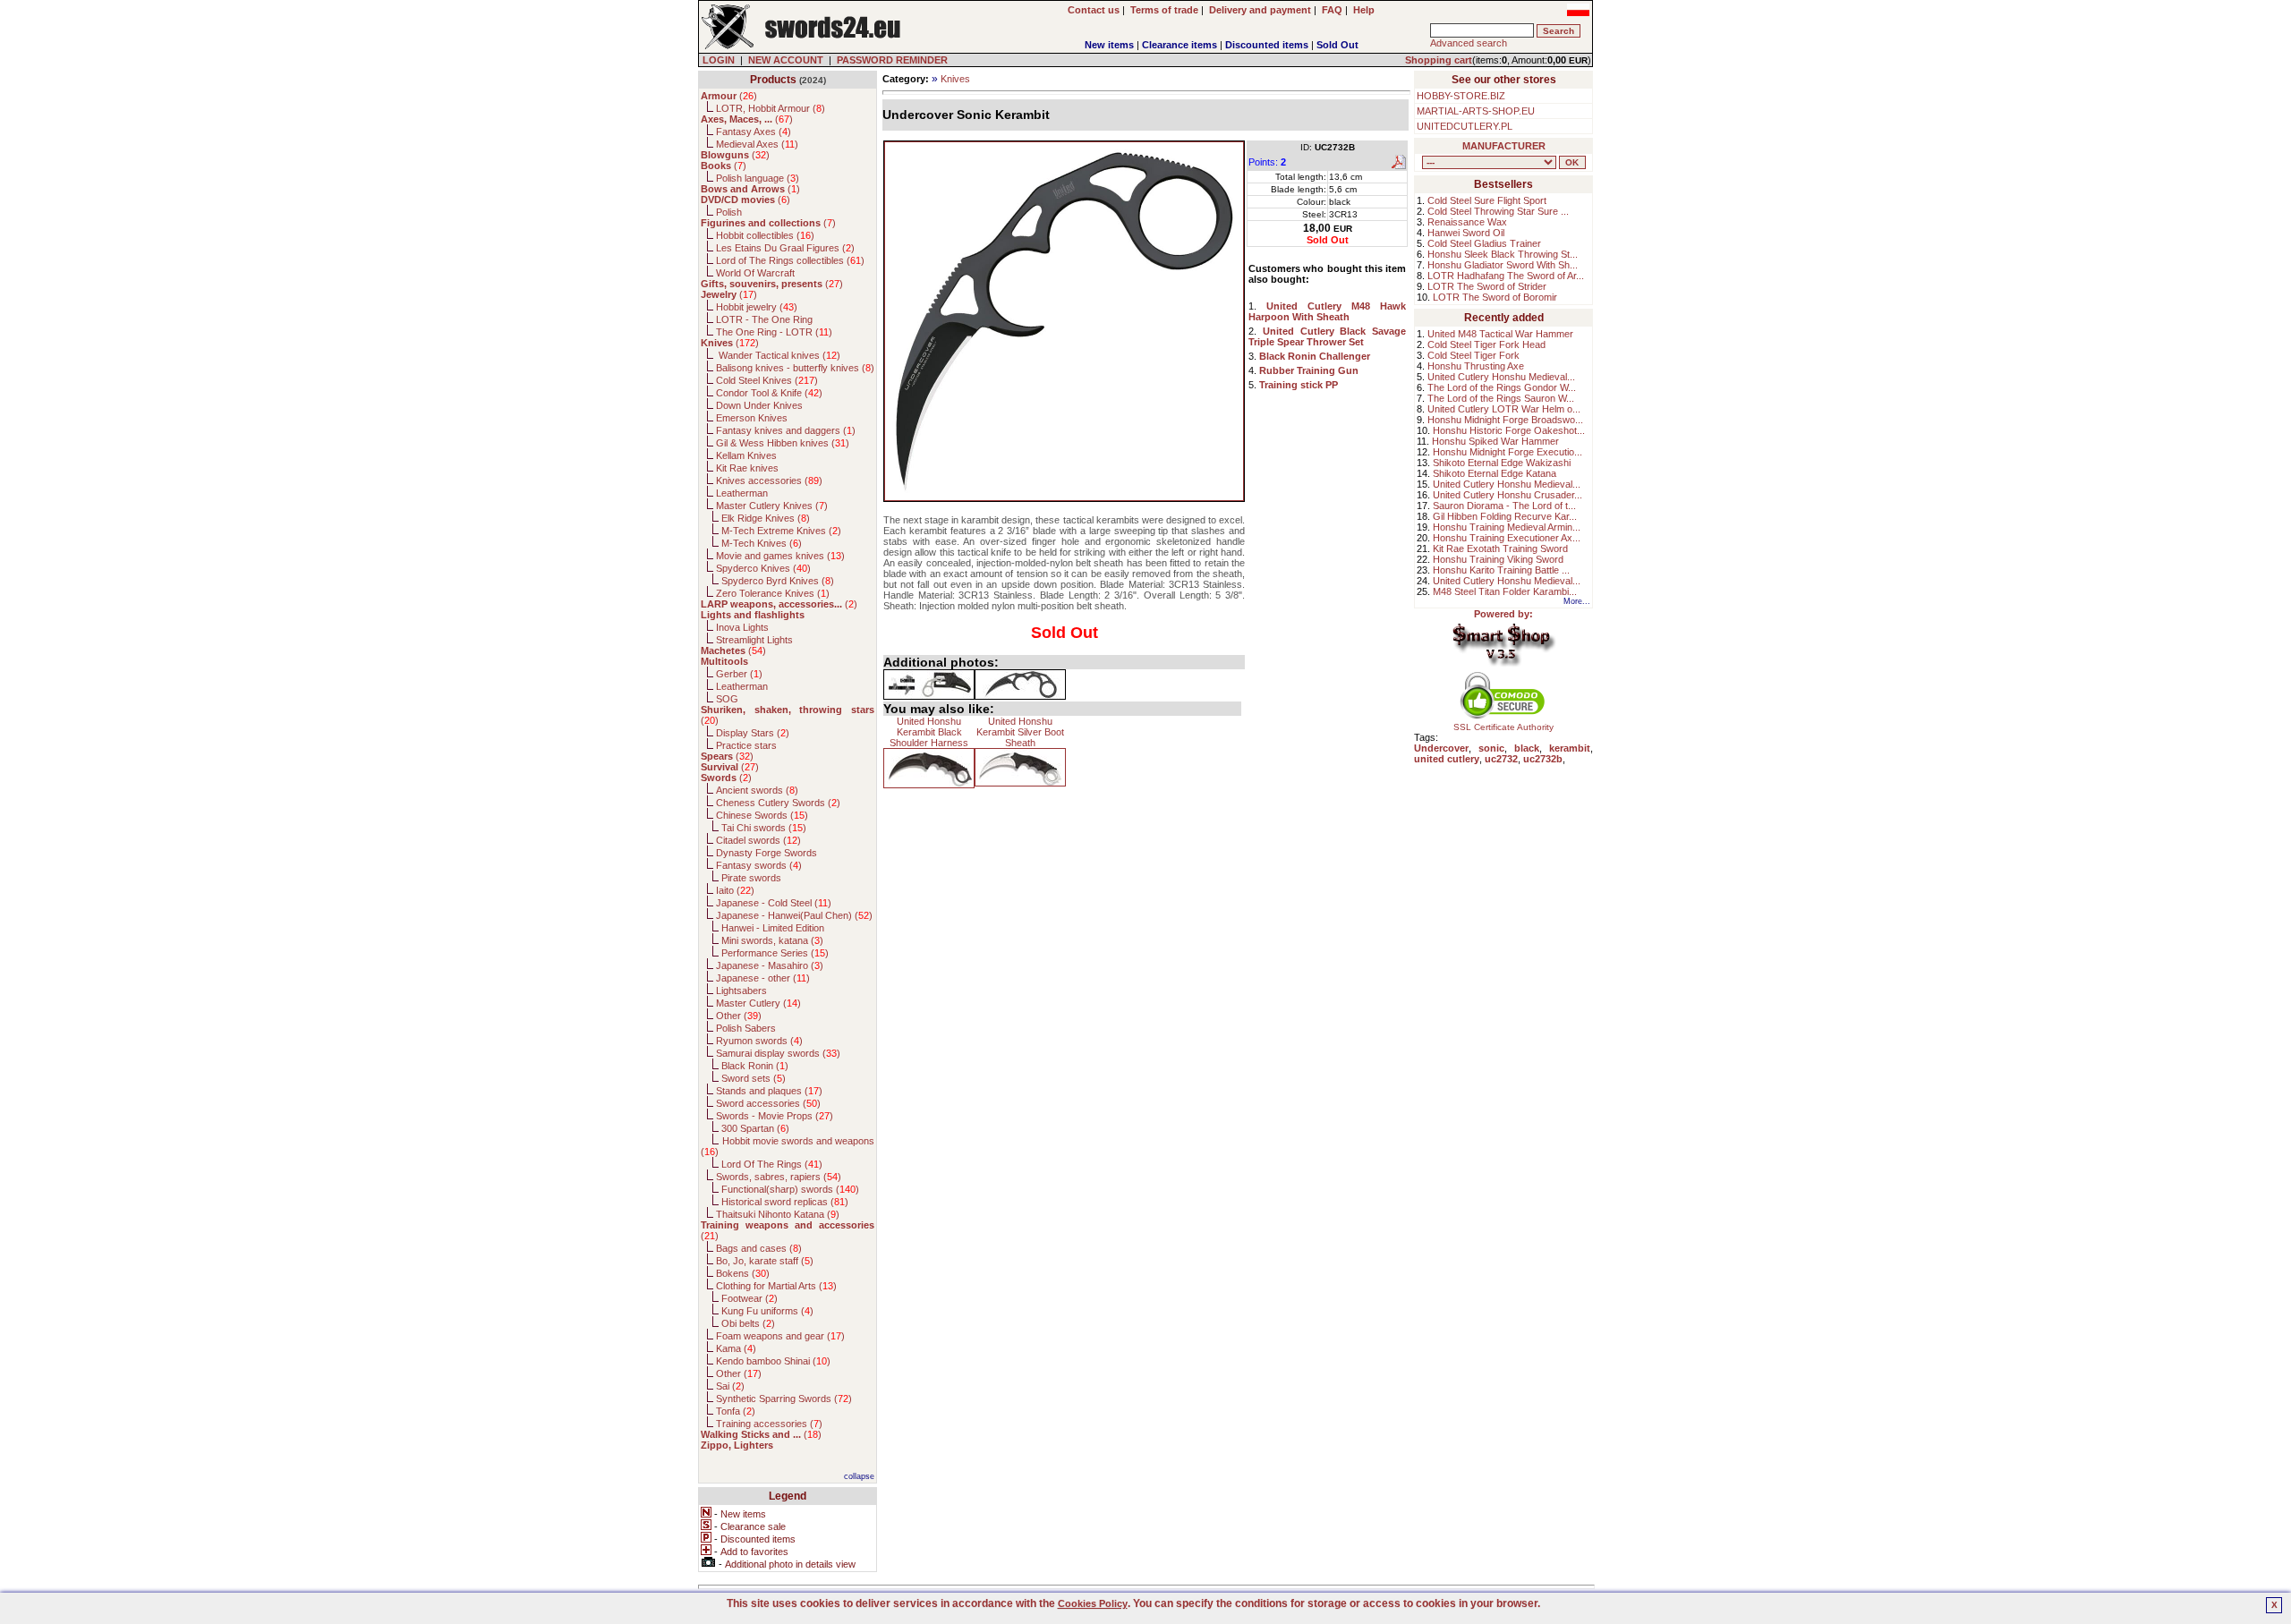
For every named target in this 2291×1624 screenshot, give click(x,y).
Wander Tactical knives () (778, 355)
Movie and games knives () (780, 556)
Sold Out (1337, 45)
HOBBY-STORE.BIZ (1461, 96)
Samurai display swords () (778, 1053)
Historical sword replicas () (785, 1202)
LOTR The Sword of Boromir (1495, 297)
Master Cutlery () (758, 1003)
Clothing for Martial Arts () (776, 1286)
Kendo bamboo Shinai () (773, 1361)
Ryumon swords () (759, 1041)
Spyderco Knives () (763, 568)
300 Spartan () (755, 1128)
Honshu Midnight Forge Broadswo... (1505, 420)
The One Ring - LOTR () (774, 332)
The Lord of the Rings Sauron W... (1501, 398)
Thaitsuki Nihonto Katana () (778, 1214)
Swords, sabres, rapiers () (779, 1177)
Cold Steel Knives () (767, 380)
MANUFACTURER (1504, 146)
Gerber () (739, 674)
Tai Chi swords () (764, 828)
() (729, 96)
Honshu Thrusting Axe (1476, 366)
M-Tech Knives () (762, 543)
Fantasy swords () (759, 865)
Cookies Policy (1093, 1603)
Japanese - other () (763, 978)
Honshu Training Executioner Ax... (1507, 538)
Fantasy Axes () (754, 132)
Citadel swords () (758, 840)
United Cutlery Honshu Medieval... (1501, 377)
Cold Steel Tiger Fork (1473, 355)
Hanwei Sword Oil (1466, 233)
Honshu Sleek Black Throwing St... (1503, 254)
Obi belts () (748, 1323)
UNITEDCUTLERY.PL (1465, 126)
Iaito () (735, 890)
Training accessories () (769, 1424)
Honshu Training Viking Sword (1498, 559)
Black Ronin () (755, 1066)
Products (773, 80)
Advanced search (1469, 43)
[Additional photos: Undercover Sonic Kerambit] (929, 684)
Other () (739, 1016)
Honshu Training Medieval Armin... (1507, 527)
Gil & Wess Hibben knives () (783, 443)
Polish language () (758, 178)
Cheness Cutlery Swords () (778, 803)
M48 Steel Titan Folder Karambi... (1505, 591)
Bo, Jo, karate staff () (765, 1261)
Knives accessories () (769, 480)
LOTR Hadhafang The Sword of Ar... (1506, 276)
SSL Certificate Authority (1503, 727)
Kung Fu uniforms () (767, 1311)
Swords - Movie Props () (775, 1116)
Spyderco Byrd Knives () (778, 581)
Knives (955, 79)
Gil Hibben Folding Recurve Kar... (1505, 516)
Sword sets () (754, 1078)
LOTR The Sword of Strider (1487, 286)
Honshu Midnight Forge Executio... (1507, 452)
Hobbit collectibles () (765, 235)
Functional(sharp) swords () (790, 1189)
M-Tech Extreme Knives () (781, 531)
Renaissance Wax (1467, 222)
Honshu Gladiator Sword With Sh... (1503, 265)
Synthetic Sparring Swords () (784, 1399)
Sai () (730, 1386)
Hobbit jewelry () (757, 307)
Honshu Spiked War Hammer (1495, 441)
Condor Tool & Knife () (769, 393)
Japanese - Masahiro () (770, 965)
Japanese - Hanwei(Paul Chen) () (794, 915)
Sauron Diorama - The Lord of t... (1504, 506)
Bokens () (743, 1273)
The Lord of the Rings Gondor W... (1502, 387)
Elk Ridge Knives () (766, 518)
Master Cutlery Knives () (772, 506)
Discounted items (1267, 45)
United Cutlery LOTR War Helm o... (1504, 409)
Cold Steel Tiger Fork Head (1486, 344)
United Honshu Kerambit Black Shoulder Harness (929, 732)
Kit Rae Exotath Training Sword (1500, 548)
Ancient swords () (757, 790)
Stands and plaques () (769, 1091)
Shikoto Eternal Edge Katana (1495, 473)
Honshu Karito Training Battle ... (1501, 570)
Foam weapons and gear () (780, 1336)
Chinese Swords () (762, 815)
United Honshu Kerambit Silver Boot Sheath (1020, 732)
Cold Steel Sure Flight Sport (1487, 200)
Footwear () (749, 1298)
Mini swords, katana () (772, 940)
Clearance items (1180, 45)
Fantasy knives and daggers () (786, 430)
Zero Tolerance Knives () (773, 593)
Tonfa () (736, 1411)
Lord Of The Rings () (772, 1164)
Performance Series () (775, 953)
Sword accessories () (768, 1103)
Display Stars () (753, 733)
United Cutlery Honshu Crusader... (1507, 495)
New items (1109, 45)
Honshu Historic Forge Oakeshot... (1509, 430)
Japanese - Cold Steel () (774, 903)
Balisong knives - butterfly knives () (795, 368)
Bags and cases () (759, 1248)
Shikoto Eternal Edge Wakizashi (1502, 463)
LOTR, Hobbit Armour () (771, 108)
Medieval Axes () (757, 144)
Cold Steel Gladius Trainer (1484, 243)
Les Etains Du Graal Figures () (785, 248)
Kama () (736, 1348)
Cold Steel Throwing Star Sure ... (1498, 211)
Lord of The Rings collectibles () (790, 260)
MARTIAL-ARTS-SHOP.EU (1476, 111)
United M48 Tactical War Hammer (1500, 334)
